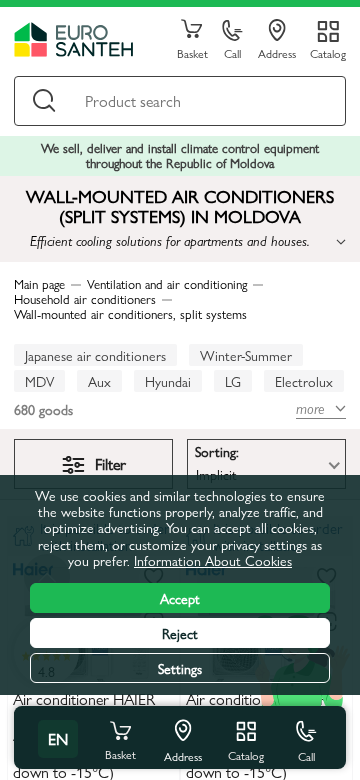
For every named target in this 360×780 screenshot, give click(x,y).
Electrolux (304, 381)
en (58, 738)
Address (277, 52)
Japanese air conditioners (95, 355)
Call (232, 52)
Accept (180, 598)
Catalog (328, 52)
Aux (99, 381)
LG (233, 381)
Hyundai (168, 381)
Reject (180, 633)
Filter (110, 463)
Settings (180, 668)
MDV (39, 381)
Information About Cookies (213, 560)
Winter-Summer (246, 355)
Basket (192, 52)
